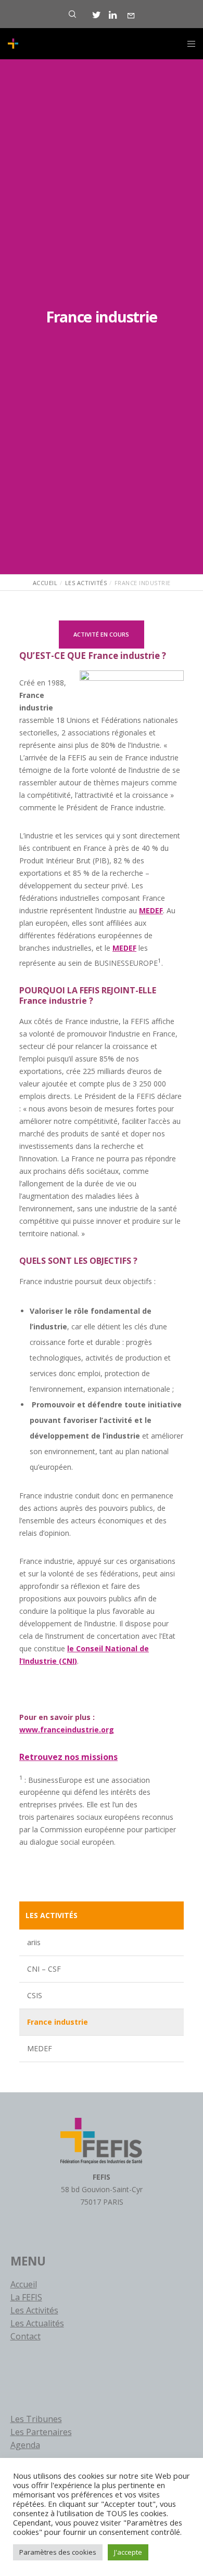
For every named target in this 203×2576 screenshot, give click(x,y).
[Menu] (188, 44)
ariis (34, 1942)
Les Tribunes (36, 2419)
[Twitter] (97, 15)
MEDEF (40, 2048)
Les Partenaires (41, 2432)
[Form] (131, 16)
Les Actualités (37, 2323)
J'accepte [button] (128, 2552)
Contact (26, 2336)
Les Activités (34, 2310)
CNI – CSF (44, 1969)
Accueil (24, 2284)
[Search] (72, 14)
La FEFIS (26, 2297)
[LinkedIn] (113, 15)
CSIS (35, 1995)
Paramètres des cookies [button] (58, 2552)
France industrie (58, 2022)
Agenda (25, 2445)
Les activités (52, 1915)
